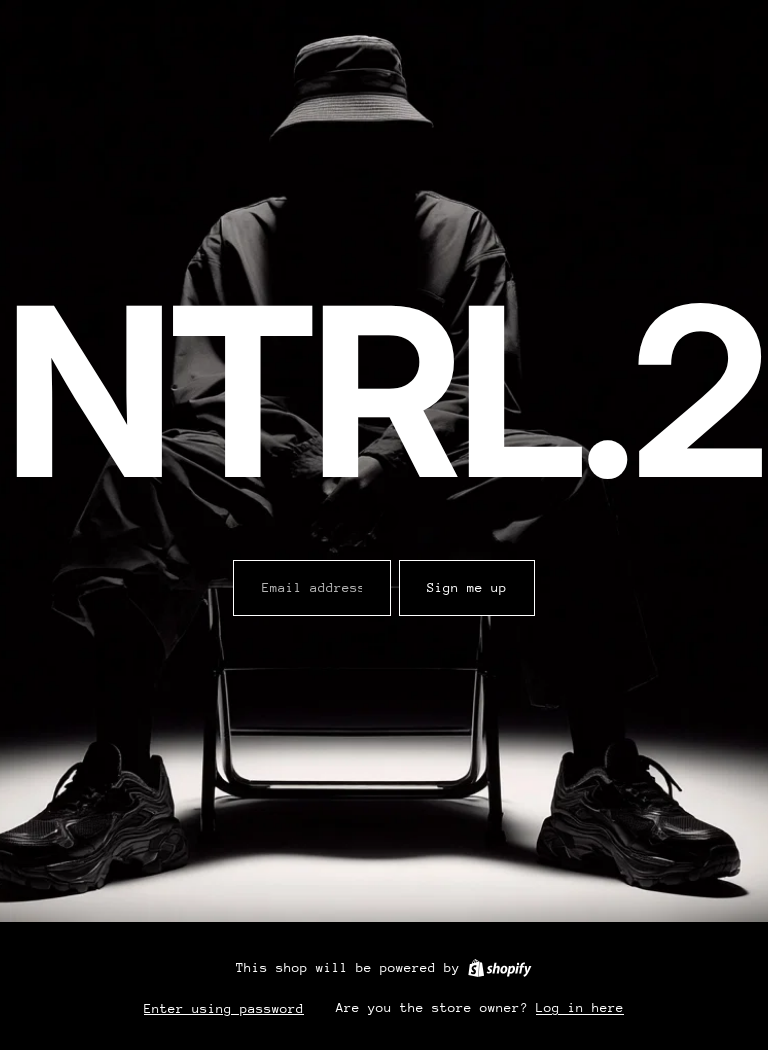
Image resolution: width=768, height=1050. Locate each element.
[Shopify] (499, 968)
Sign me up (467, 587)
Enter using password (224, 1008)
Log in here (580, 1007)
